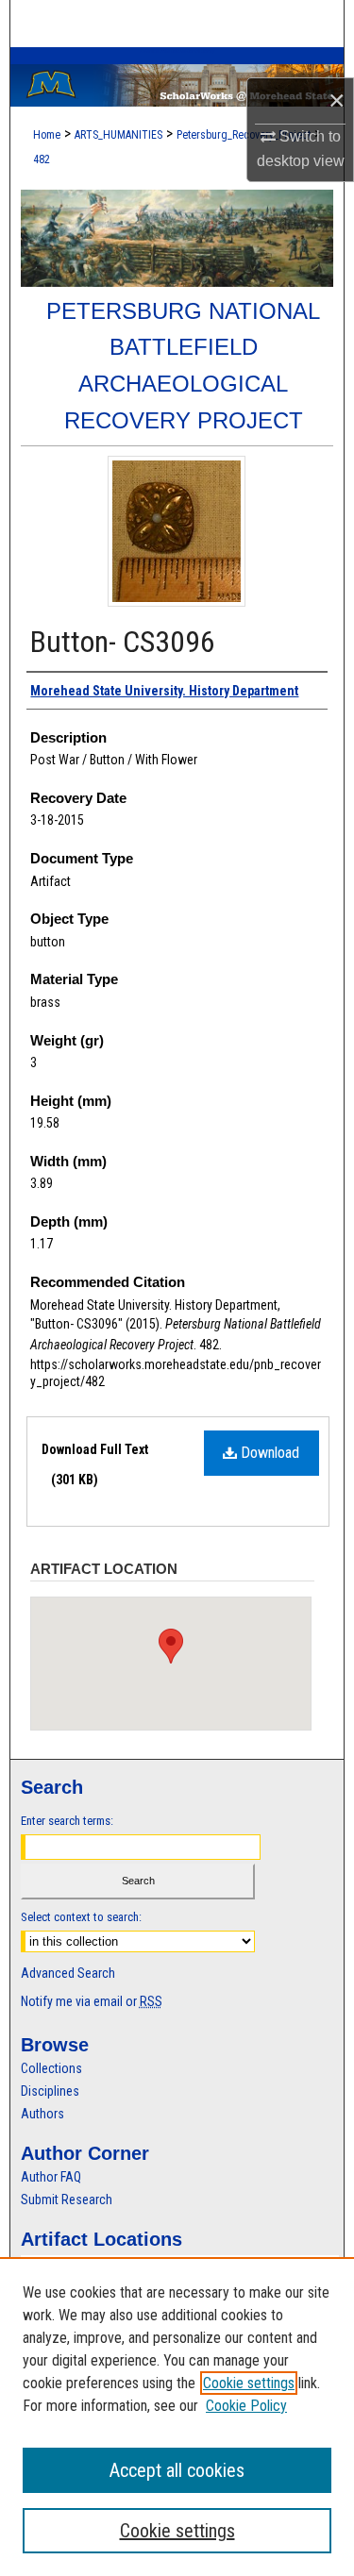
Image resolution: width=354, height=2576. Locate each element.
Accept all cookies (177, 2470)
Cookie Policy (246, 2406)
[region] (177, 2417)
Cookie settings (249, 2383)
